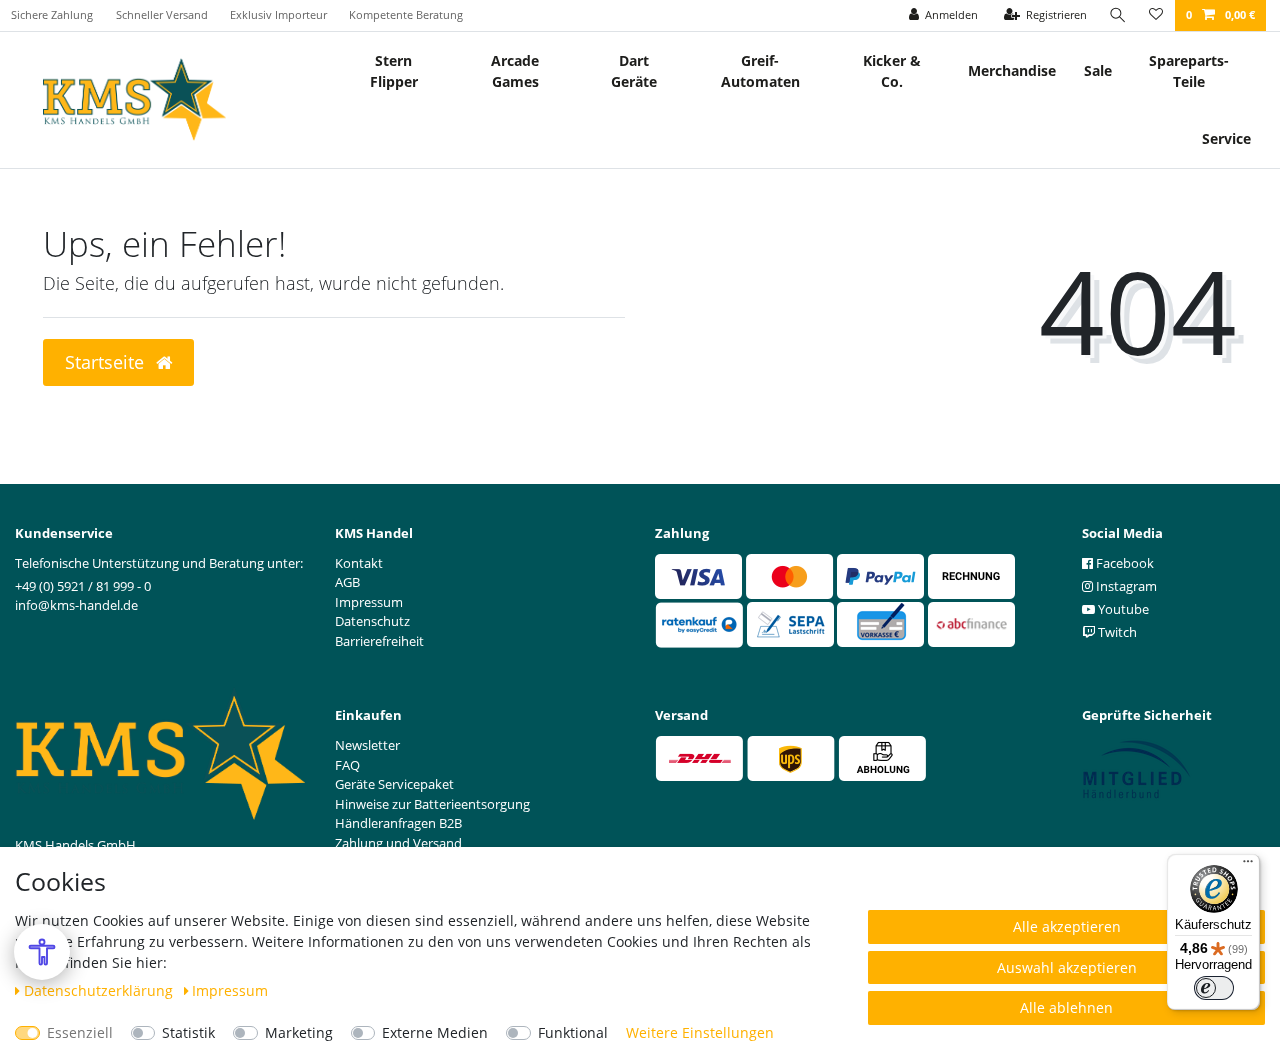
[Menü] (1248, 866)
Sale (1098, 70)
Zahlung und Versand (398, 843)
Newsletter (367, 745)
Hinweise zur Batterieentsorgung (432, 804)
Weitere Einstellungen (700, 1032)
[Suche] (1118, 15)
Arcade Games (515, 71)
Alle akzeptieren (1067, 926)
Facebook (1123, 563)
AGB (347, 582)
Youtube (1122, 609)
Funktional (573, 1032)
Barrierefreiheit (379, 641)
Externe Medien (435, 1032)
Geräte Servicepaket (394, 784)
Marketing (299, 1032)
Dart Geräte (634, 71)
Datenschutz (372, 621)
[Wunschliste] (1156, 15)
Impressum (230, 990)
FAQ (347, 765)
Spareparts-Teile (1189, 71)
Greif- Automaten (760, 71)
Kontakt (359, 563)
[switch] (1214, 988)
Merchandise (1012, 70)
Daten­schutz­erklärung (100, 990)
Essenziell (80, 1032)
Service (1226, 138)
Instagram (1125, 586)
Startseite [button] (107, 362)
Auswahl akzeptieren (1067, 967)
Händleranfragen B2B (398, 823)
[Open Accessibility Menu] (42, 952)
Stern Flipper (394, 71)
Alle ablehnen (1066, 1007)
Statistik (188, 1032)
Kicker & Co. (892, 71)
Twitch (1116, 632)
